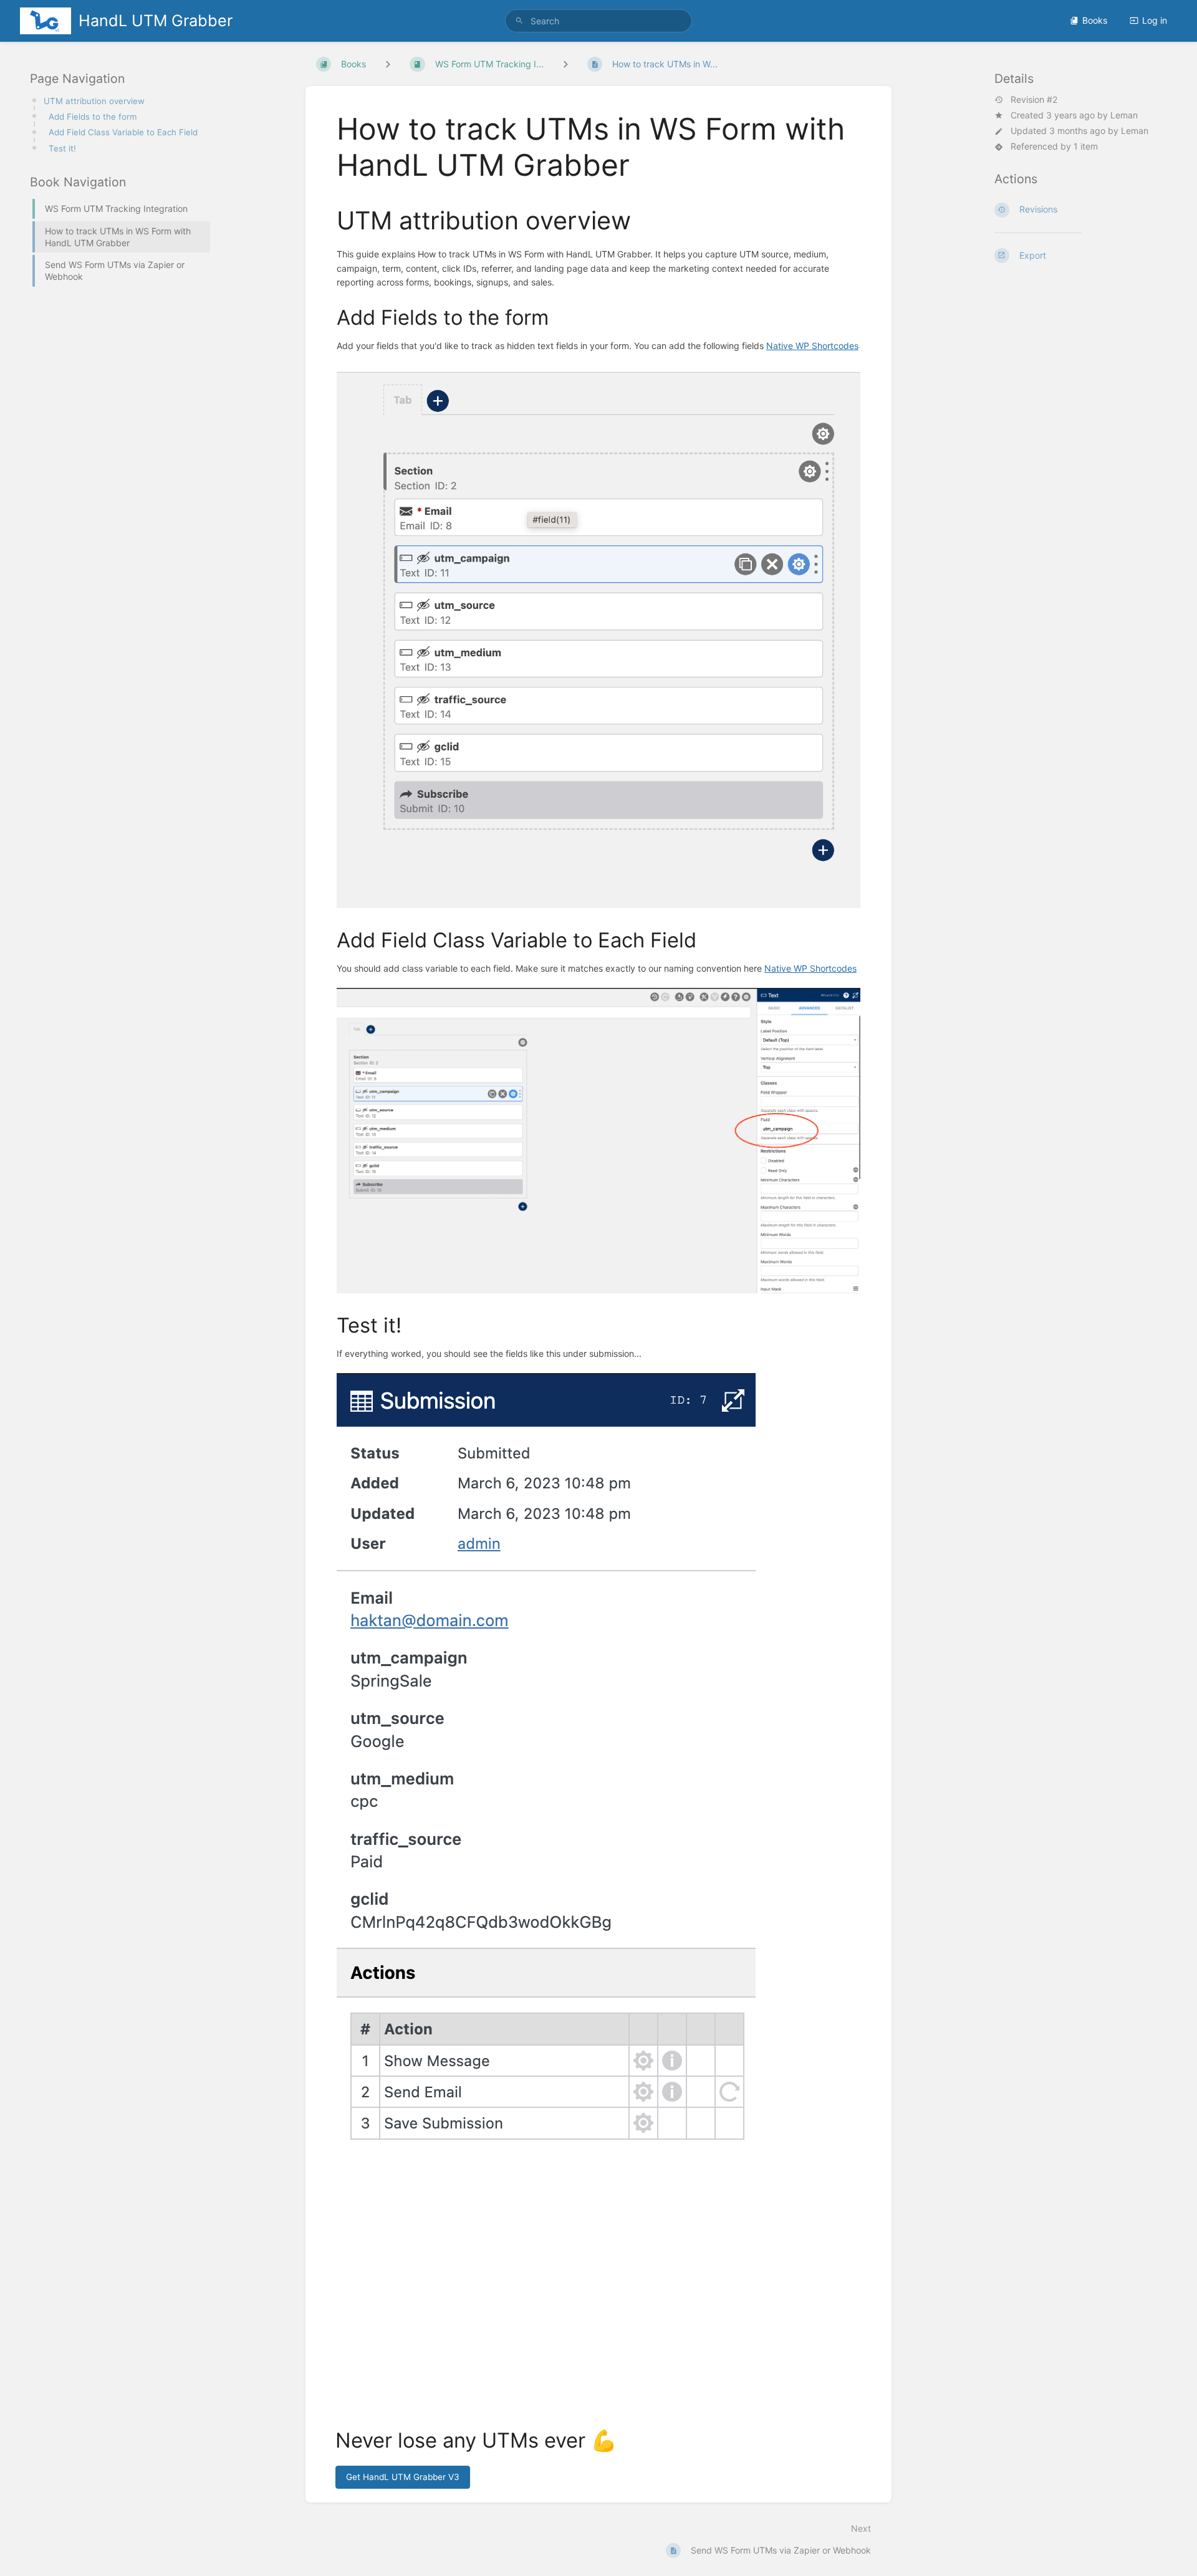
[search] (598, 21)
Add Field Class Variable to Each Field (123, 132)
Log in (1155, 20)
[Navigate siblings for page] (565, 64)
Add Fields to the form (93, 117)
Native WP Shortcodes (812, 346)
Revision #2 (1034, 100)
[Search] (519, 21)
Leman (1124, 115)
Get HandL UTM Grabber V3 (403, 2477)
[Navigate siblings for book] (388, 64)
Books (1095, 20)
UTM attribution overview (94, 101)
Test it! (62, 148)
